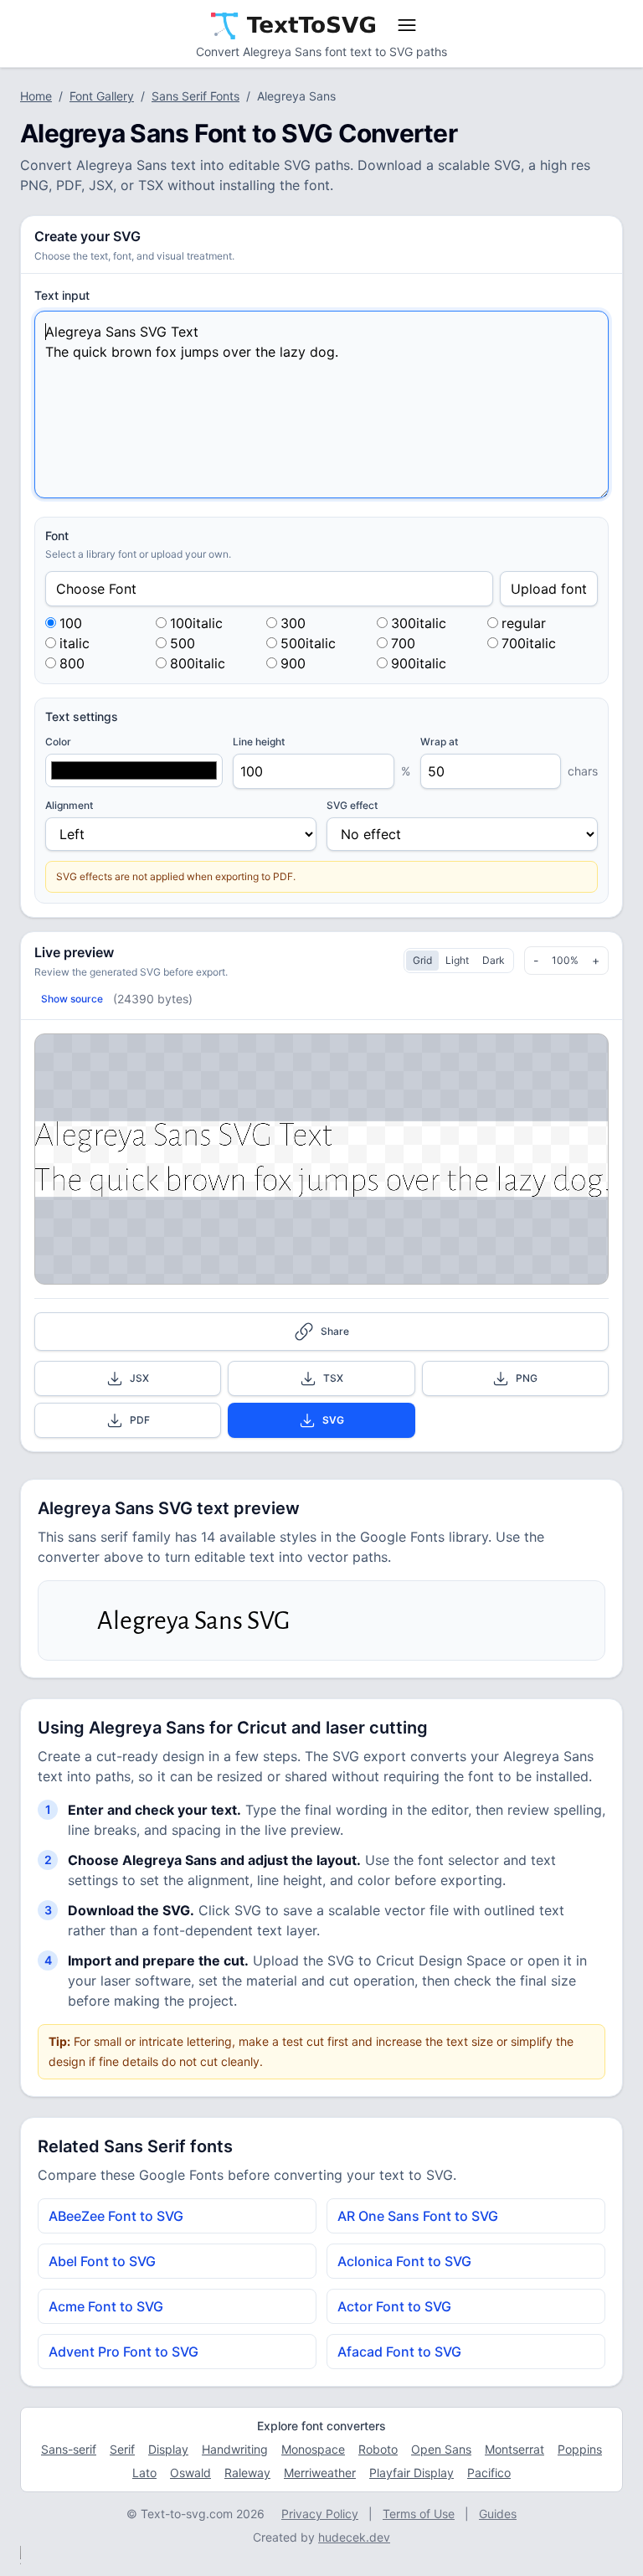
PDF (140, 1420)
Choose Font (96, 589)
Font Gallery (102, 96)
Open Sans (441, 2449)
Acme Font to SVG (106, 2306)
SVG (333, 1420)
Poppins (580, 2449)
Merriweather (320, 2473)
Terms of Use (419, 2514)
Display (168, 2449)
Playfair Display (412, 2473)
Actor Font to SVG (394, 2306)
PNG (527, 1378)
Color (58, 742)
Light (457, 960)
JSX (139, 1378)
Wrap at (439, 742)
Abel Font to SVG (102, 2261)
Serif (122, 2449)
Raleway (247, 2473)
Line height (259, 742)
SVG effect (352, 805)
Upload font (549, 589)
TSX (333, 1378)
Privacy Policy (320, 2514)
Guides (498, 2514)
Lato (144, 2473)
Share (335, 1331)
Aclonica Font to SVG (404, 2261)
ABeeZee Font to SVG (116, 2216)
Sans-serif (69, 2449)
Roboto (378, 2449)
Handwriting (235, 2449)
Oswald (190, 2473)
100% (565, 960)
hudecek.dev (354, 2537)
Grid (422, 960)
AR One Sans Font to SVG (418, 2216)
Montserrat (514, 2449)
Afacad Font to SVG (399, 2352)
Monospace (313, 2449)
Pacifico (489, 2473)
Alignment (69, 805)
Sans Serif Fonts (195, 96)
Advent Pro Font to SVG (123, 2352)
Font (57, 536)
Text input (62, 295)
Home (36, 96)
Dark (494, 960)
